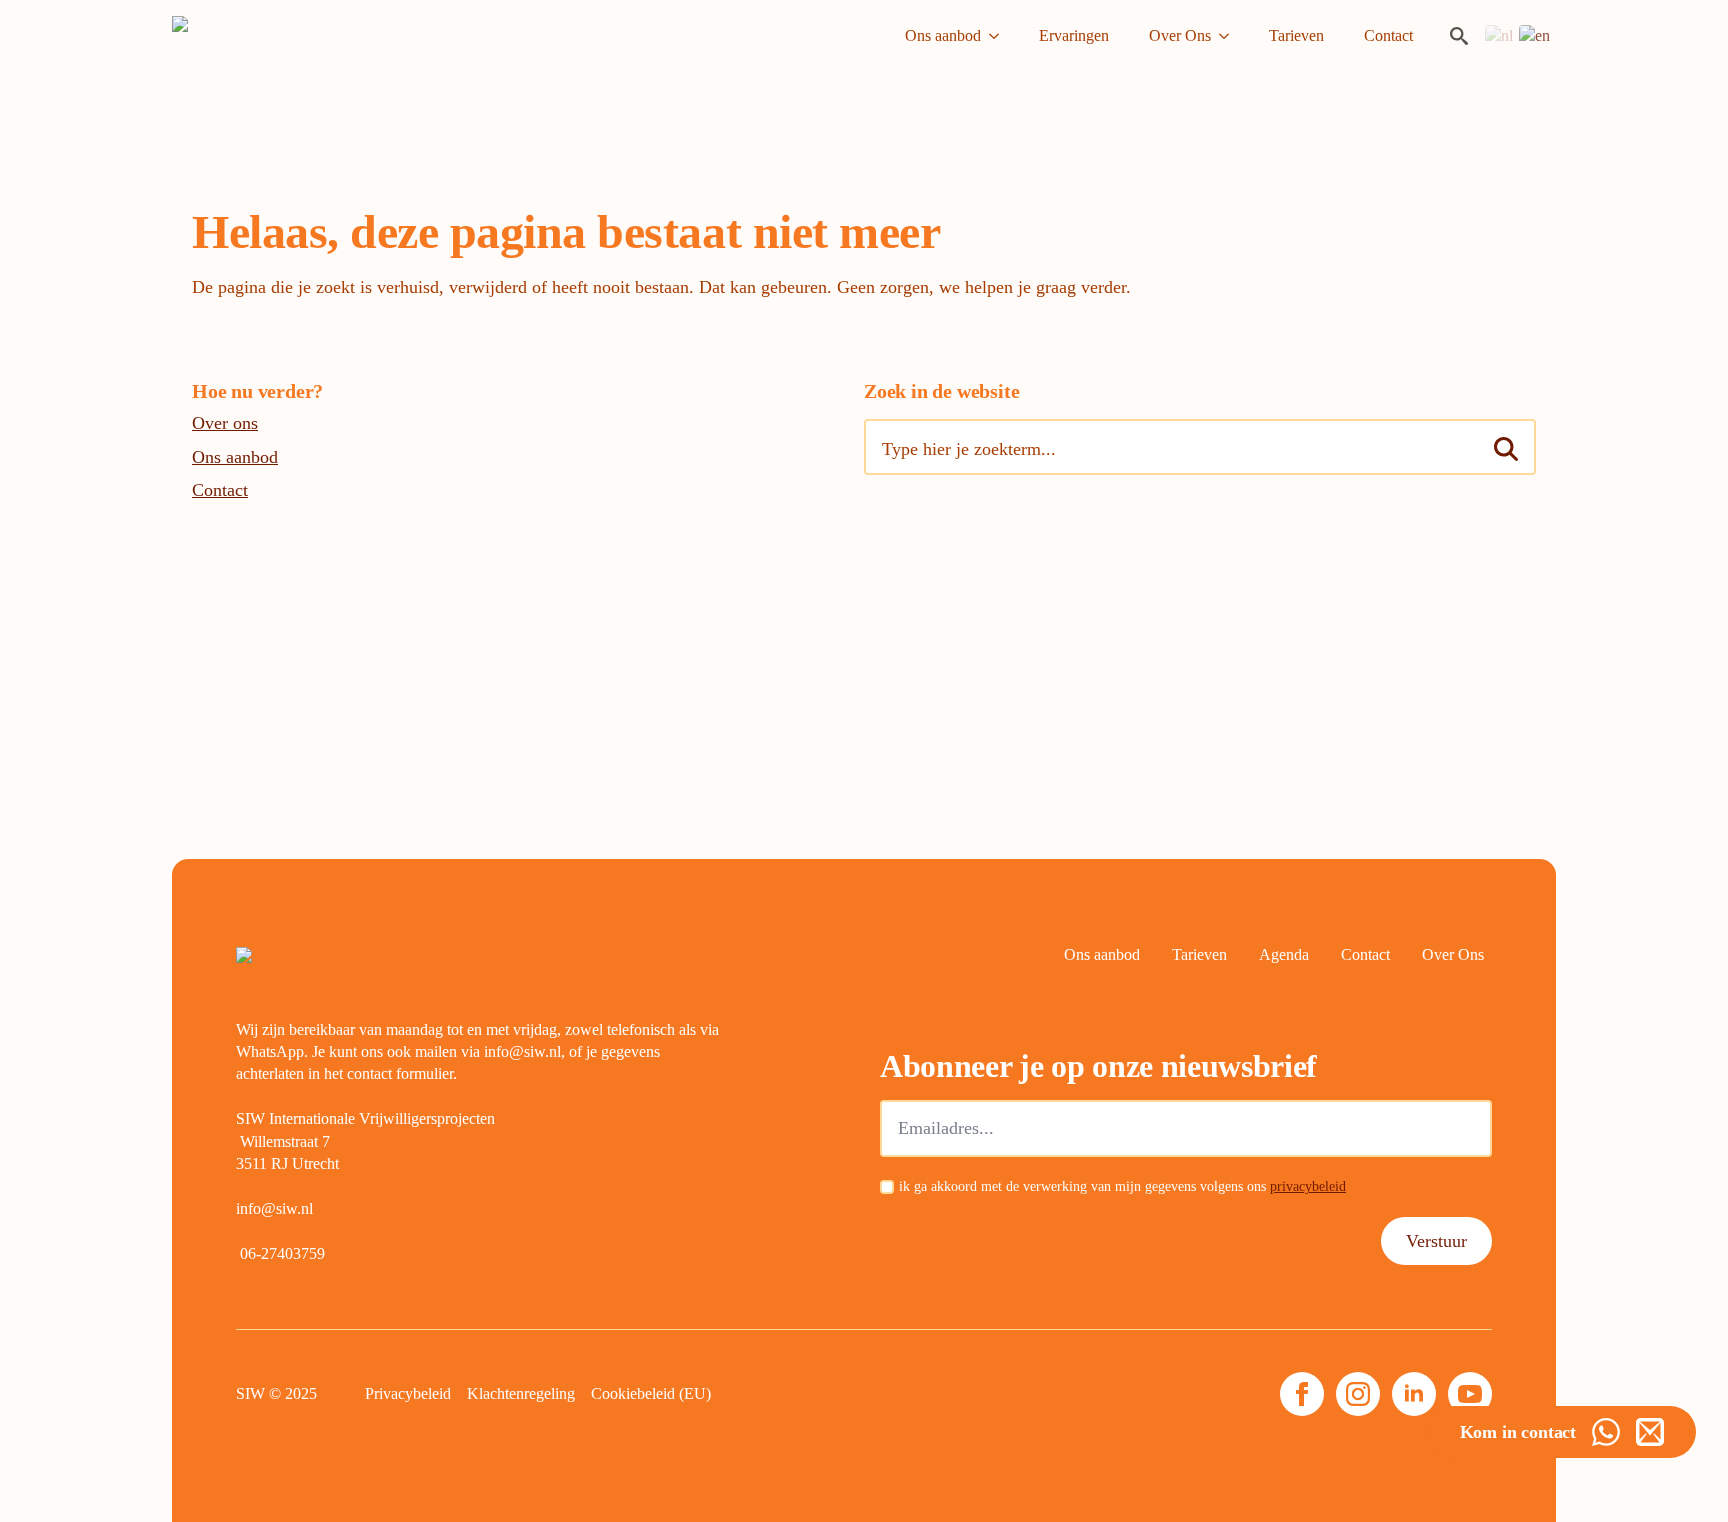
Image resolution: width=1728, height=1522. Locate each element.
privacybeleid (1308, 1186)
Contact (1388, 35)
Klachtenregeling (521, 1393)
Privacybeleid (408, 1393)
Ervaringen (1074, 35)
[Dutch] (1500, 34)
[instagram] (1358, 1394)
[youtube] (1470, 1394)
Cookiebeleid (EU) (651, 1393)
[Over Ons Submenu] (1230, 36)
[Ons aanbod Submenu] (1000, 36)
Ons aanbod (943, 35)
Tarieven (1296, 35)
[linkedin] (1414, 1394)
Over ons (225, 423)
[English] (1535, 34)
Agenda (1284, 954)
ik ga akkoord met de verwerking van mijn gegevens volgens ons (1122, 1186)
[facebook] (1302, 1394)
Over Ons (1180, 35)
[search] (1506, 449)
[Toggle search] (1459, 36)
